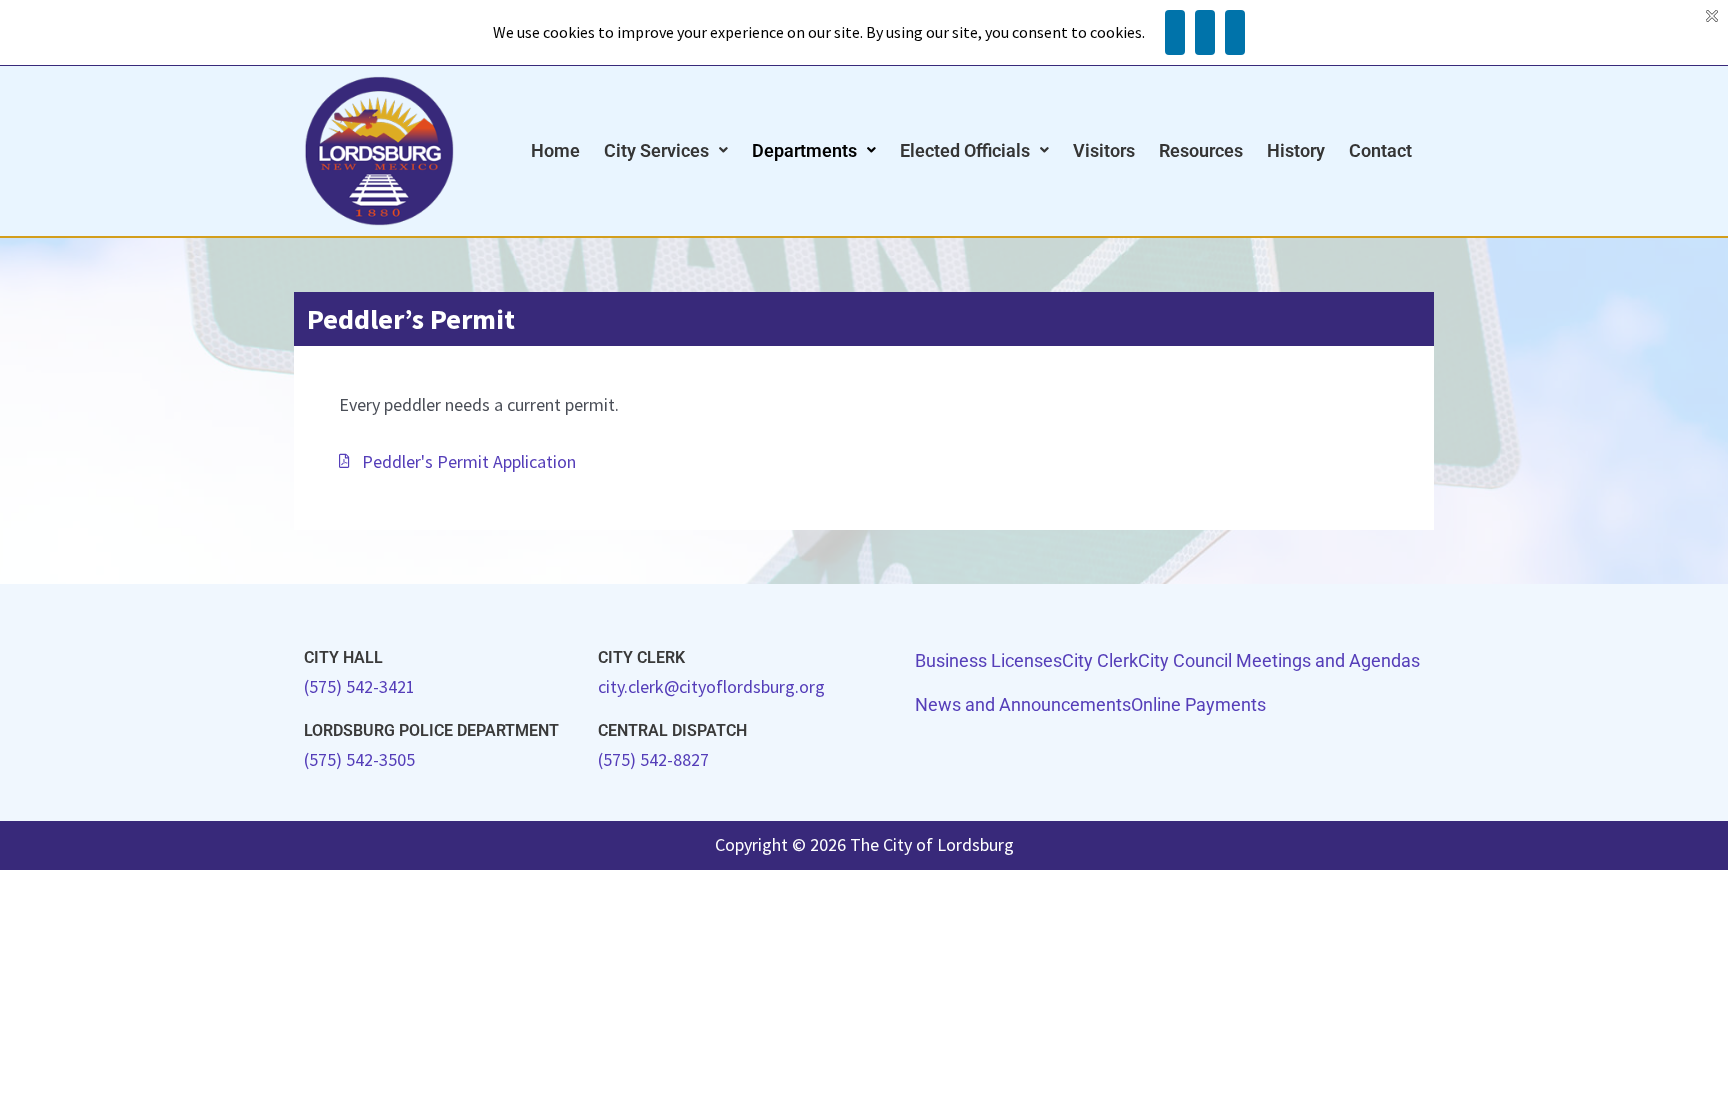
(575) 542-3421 (359, 686)
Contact (1380, 150)
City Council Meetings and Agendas (1279, 660)
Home (555, 150)
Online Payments (1198, 704)
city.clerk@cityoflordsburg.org (711, 686)
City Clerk (1100, 660)
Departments (804, 150)
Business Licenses (988, 660)
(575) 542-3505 (359, 759)
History (1296, 150)
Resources (1201, 150)
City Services (656, 150)
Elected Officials (965, 150)
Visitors (1104, 150)
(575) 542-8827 (653, 759)
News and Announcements (1023, 704)
